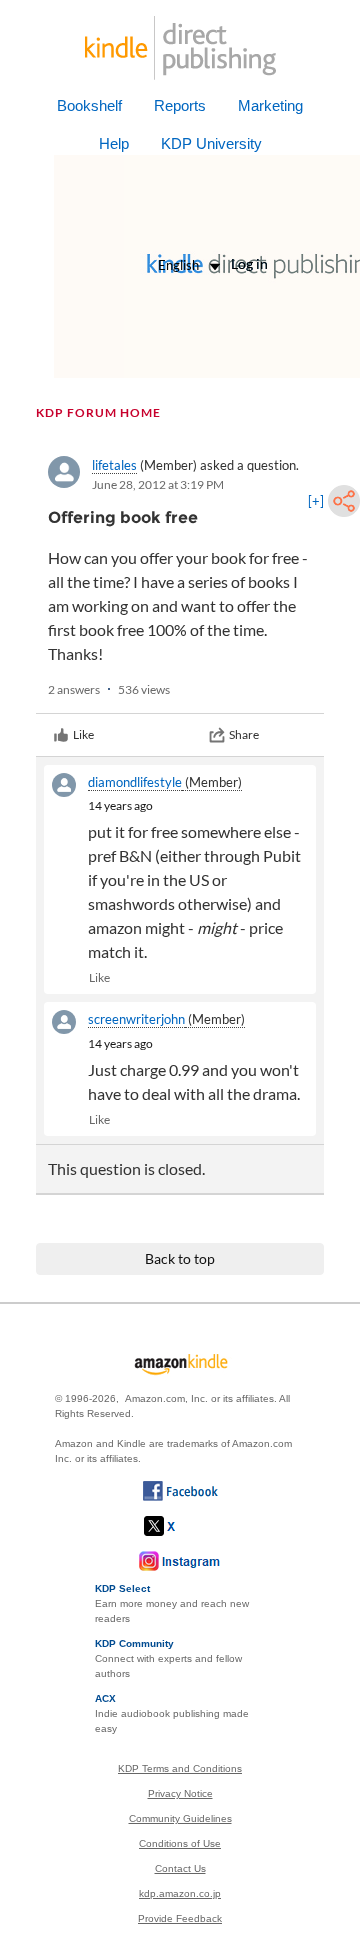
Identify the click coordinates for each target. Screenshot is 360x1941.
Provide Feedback (180, 1918)
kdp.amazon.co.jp (180, 1893)
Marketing (270, 105)
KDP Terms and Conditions (180, 1768)
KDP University (211, 143)
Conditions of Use (180, 1843)
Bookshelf (89, 105)
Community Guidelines (180, 1818)
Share (244, 734)
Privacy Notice (180, 1793)
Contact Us (180, 1868)
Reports (180, 105)
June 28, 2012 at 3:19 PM (158, 484)
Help (114, 143)
